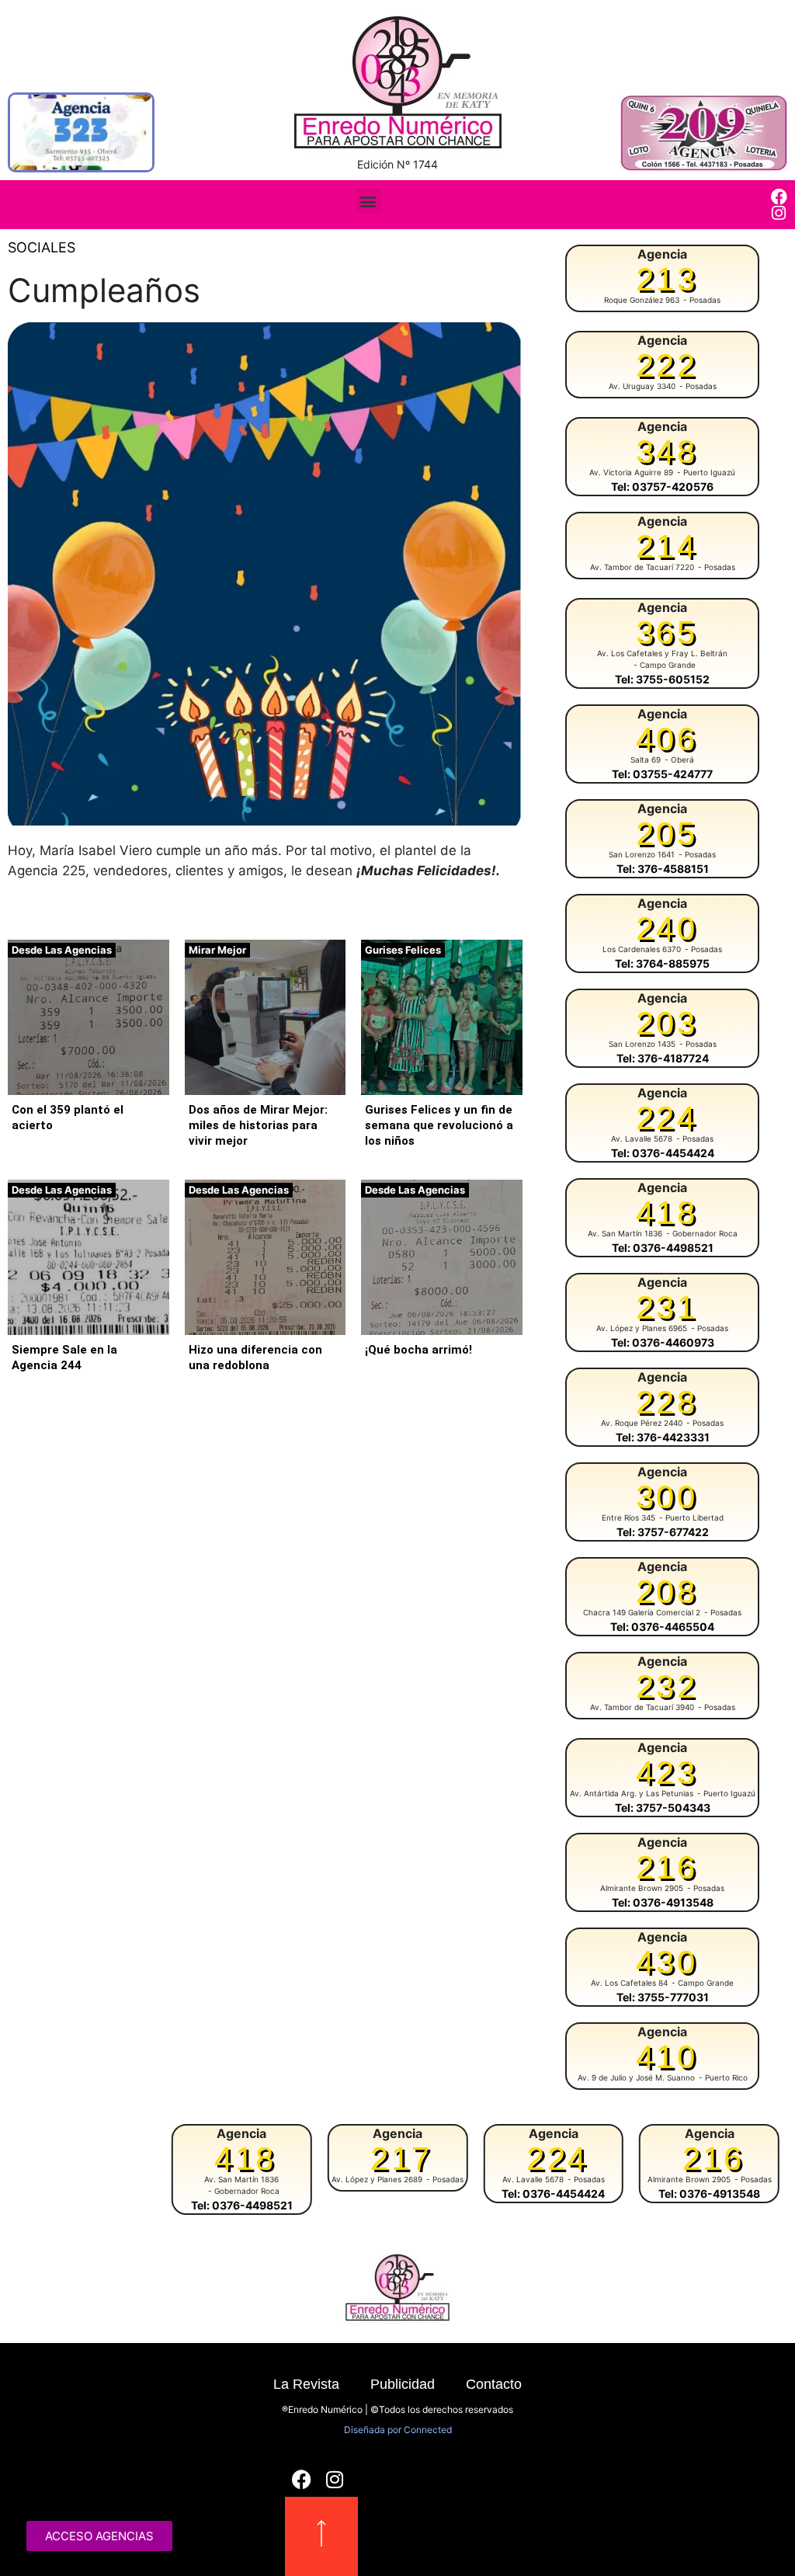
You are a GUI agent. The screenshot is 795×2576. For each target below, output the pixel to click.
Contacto (494, 2384)
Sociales (42, 247)
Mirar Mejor (217, 950)
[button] (368, 201)
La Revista (306, 2384)
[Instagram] (779, 213)
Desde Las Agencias (62, 950)
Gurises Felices (403, 950)
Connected (428, 2430)
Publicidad (403, 2384)
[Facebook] (779, 197)
